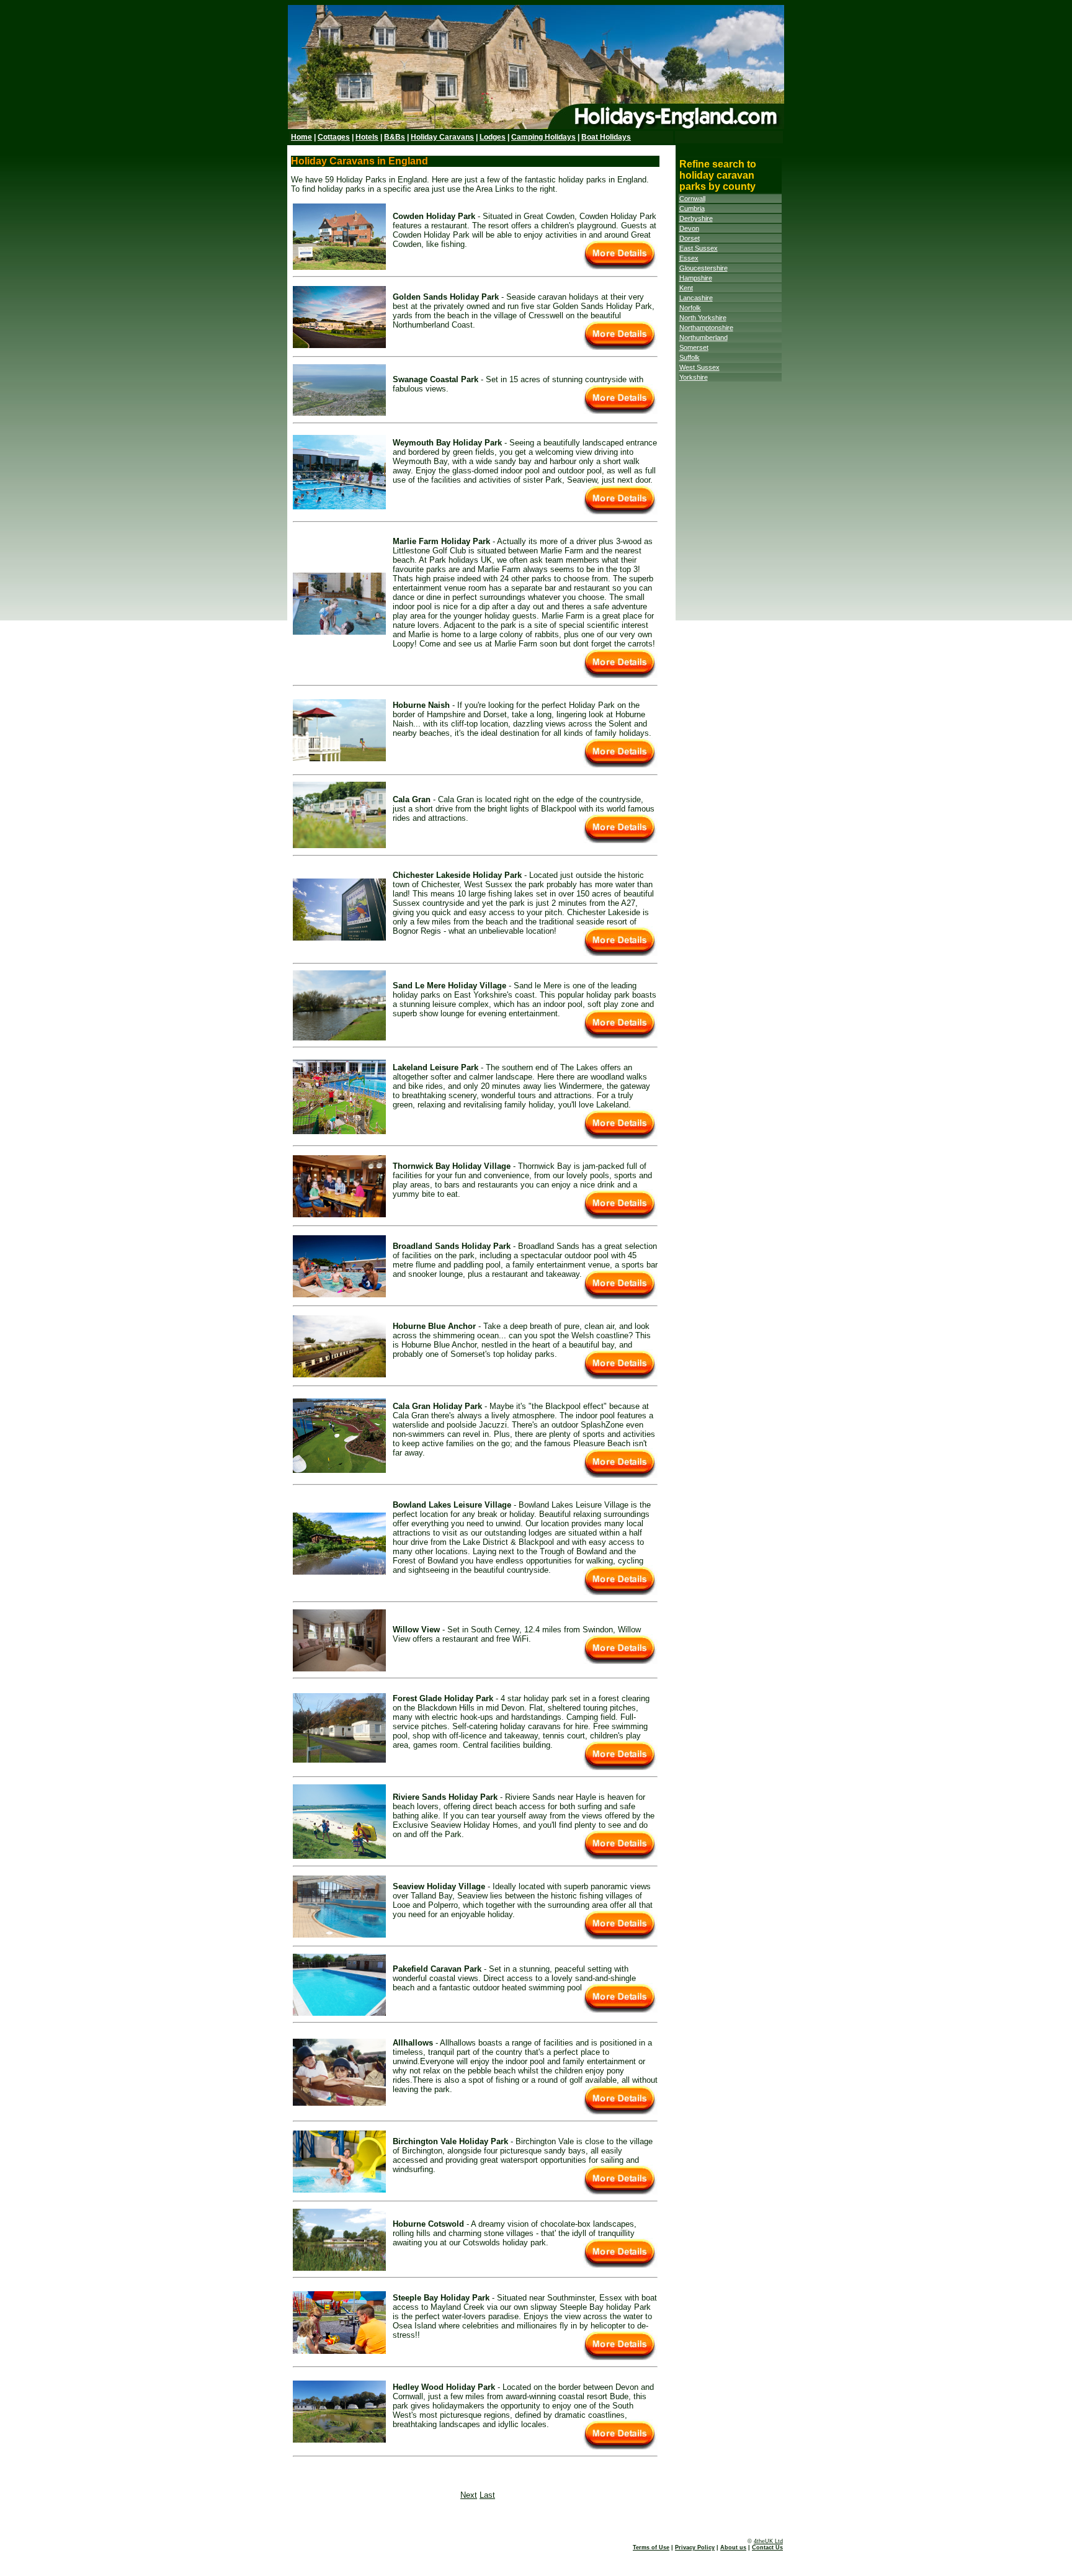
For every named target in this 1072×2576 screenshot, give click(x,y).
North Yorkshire (703, 318)
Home (301, 137)
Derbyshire (696, 218)
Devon (689, 228)
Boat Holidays (606, 137)
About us (733, 2547)
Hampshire (696, 278)
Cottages (334, 137)
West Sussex (699, 367)
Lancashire (696, 298)
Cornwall (692, 199)
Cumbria (692, 208)
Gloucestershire (703, 268)
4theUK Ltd (768, 2541)
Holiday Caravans (442, 137)
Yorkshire (694, 377)
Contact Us (767, 2547)
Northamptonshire (706, 328)
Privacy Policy (695, 2547)
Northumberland (703, 338)
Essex (689, 258)
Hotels (367, 137)
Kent (686, 288)
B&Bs (395, 137)
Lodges (493, 137)
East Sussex (699, 248)
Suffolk (690, 357)
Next (469, 2495)
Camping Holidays (543, 137)
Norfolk (690, 308)
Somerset (694, 347)
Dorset (690, 238)
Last (487, 2495)
